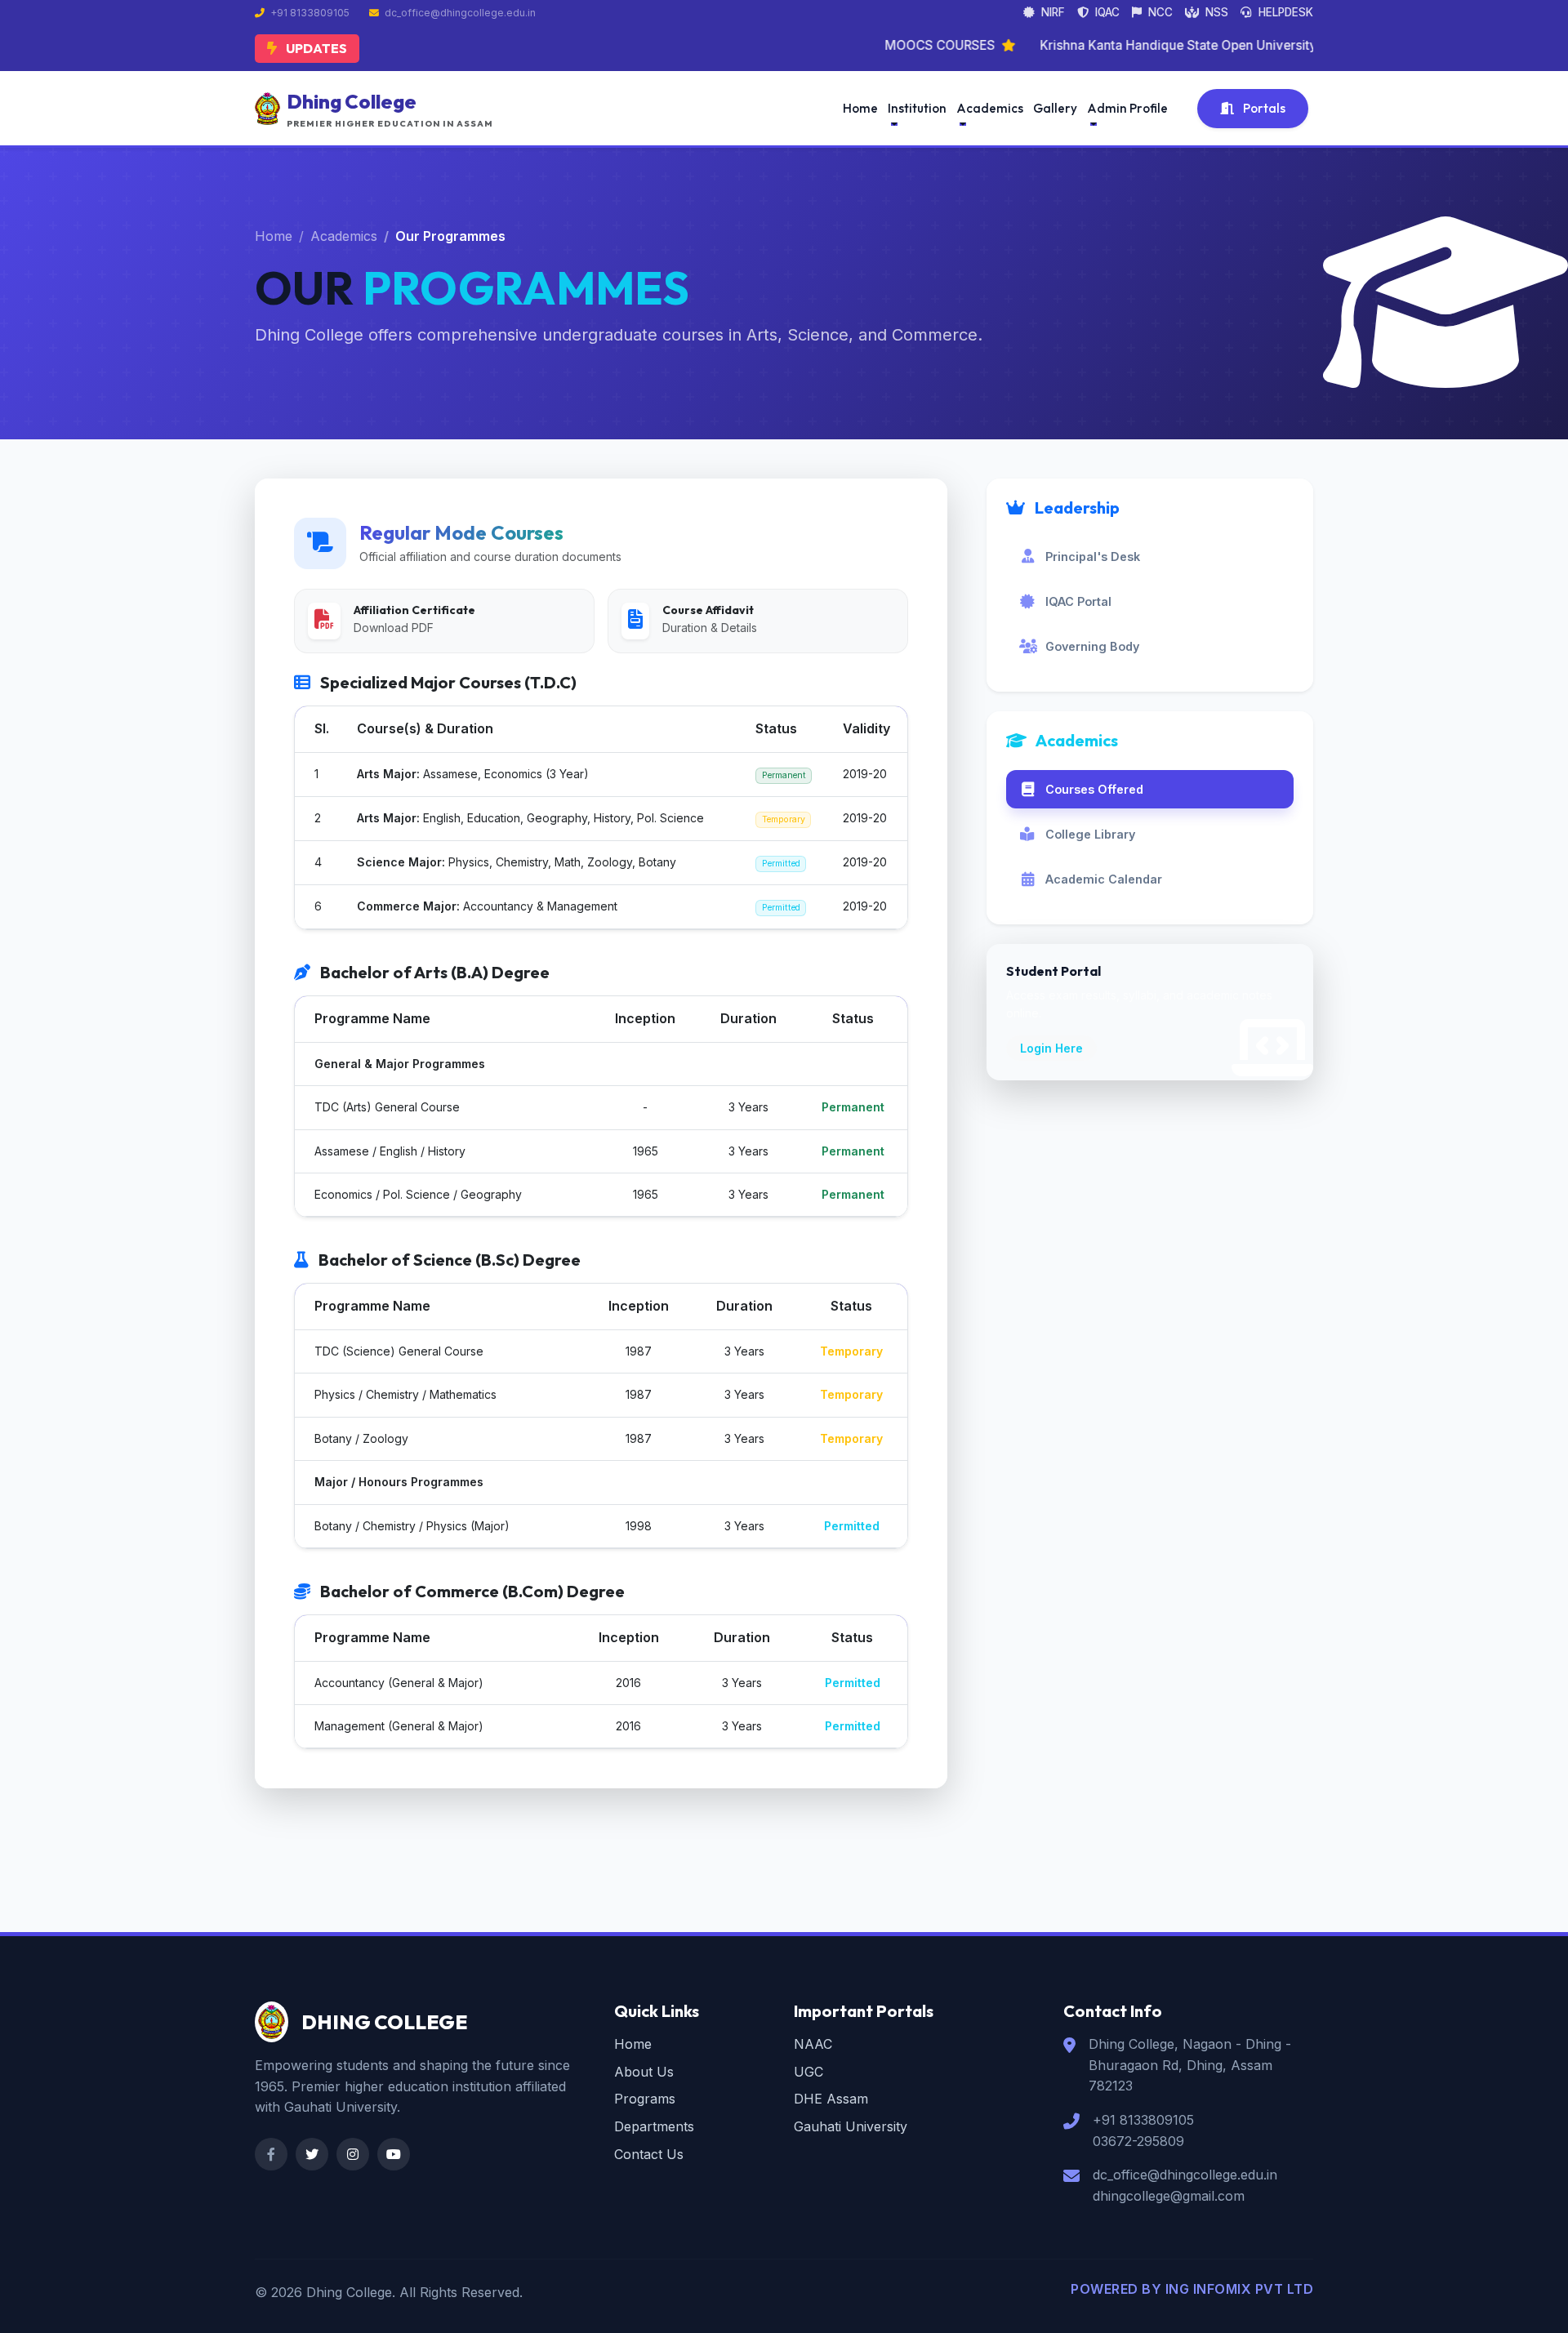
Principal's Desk (1093, 557)
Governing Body (1092, 646)
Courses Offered (1094, 789)
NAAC (813, 2044)
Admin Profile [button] (1127, 108)
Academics (344, 236)
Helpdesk (1284, 12)
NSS (1215, 12)
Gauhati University (851, 2126)
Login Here (1051, 1048)
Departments (654, 2126)
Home (860, 108)
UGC (808, 2072)
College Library (1090, 834)
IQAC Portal (1078, 601)
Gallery (1055, 108)
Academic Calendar (1104, 879)
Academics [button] (990, 108)
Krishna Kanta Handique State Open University (1118, 45)
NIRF (1051, 12)
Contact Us (649, 2154)
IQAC (1106, 12)
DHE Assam (831, 2099)
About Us (644, 2072)
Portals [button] (1263, 108)
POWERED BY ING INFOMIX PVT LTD (1192, 2289)
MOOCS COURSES (880, 45)
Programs (645, 2099)
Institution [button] (917, 108)
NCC (1159, 12)
